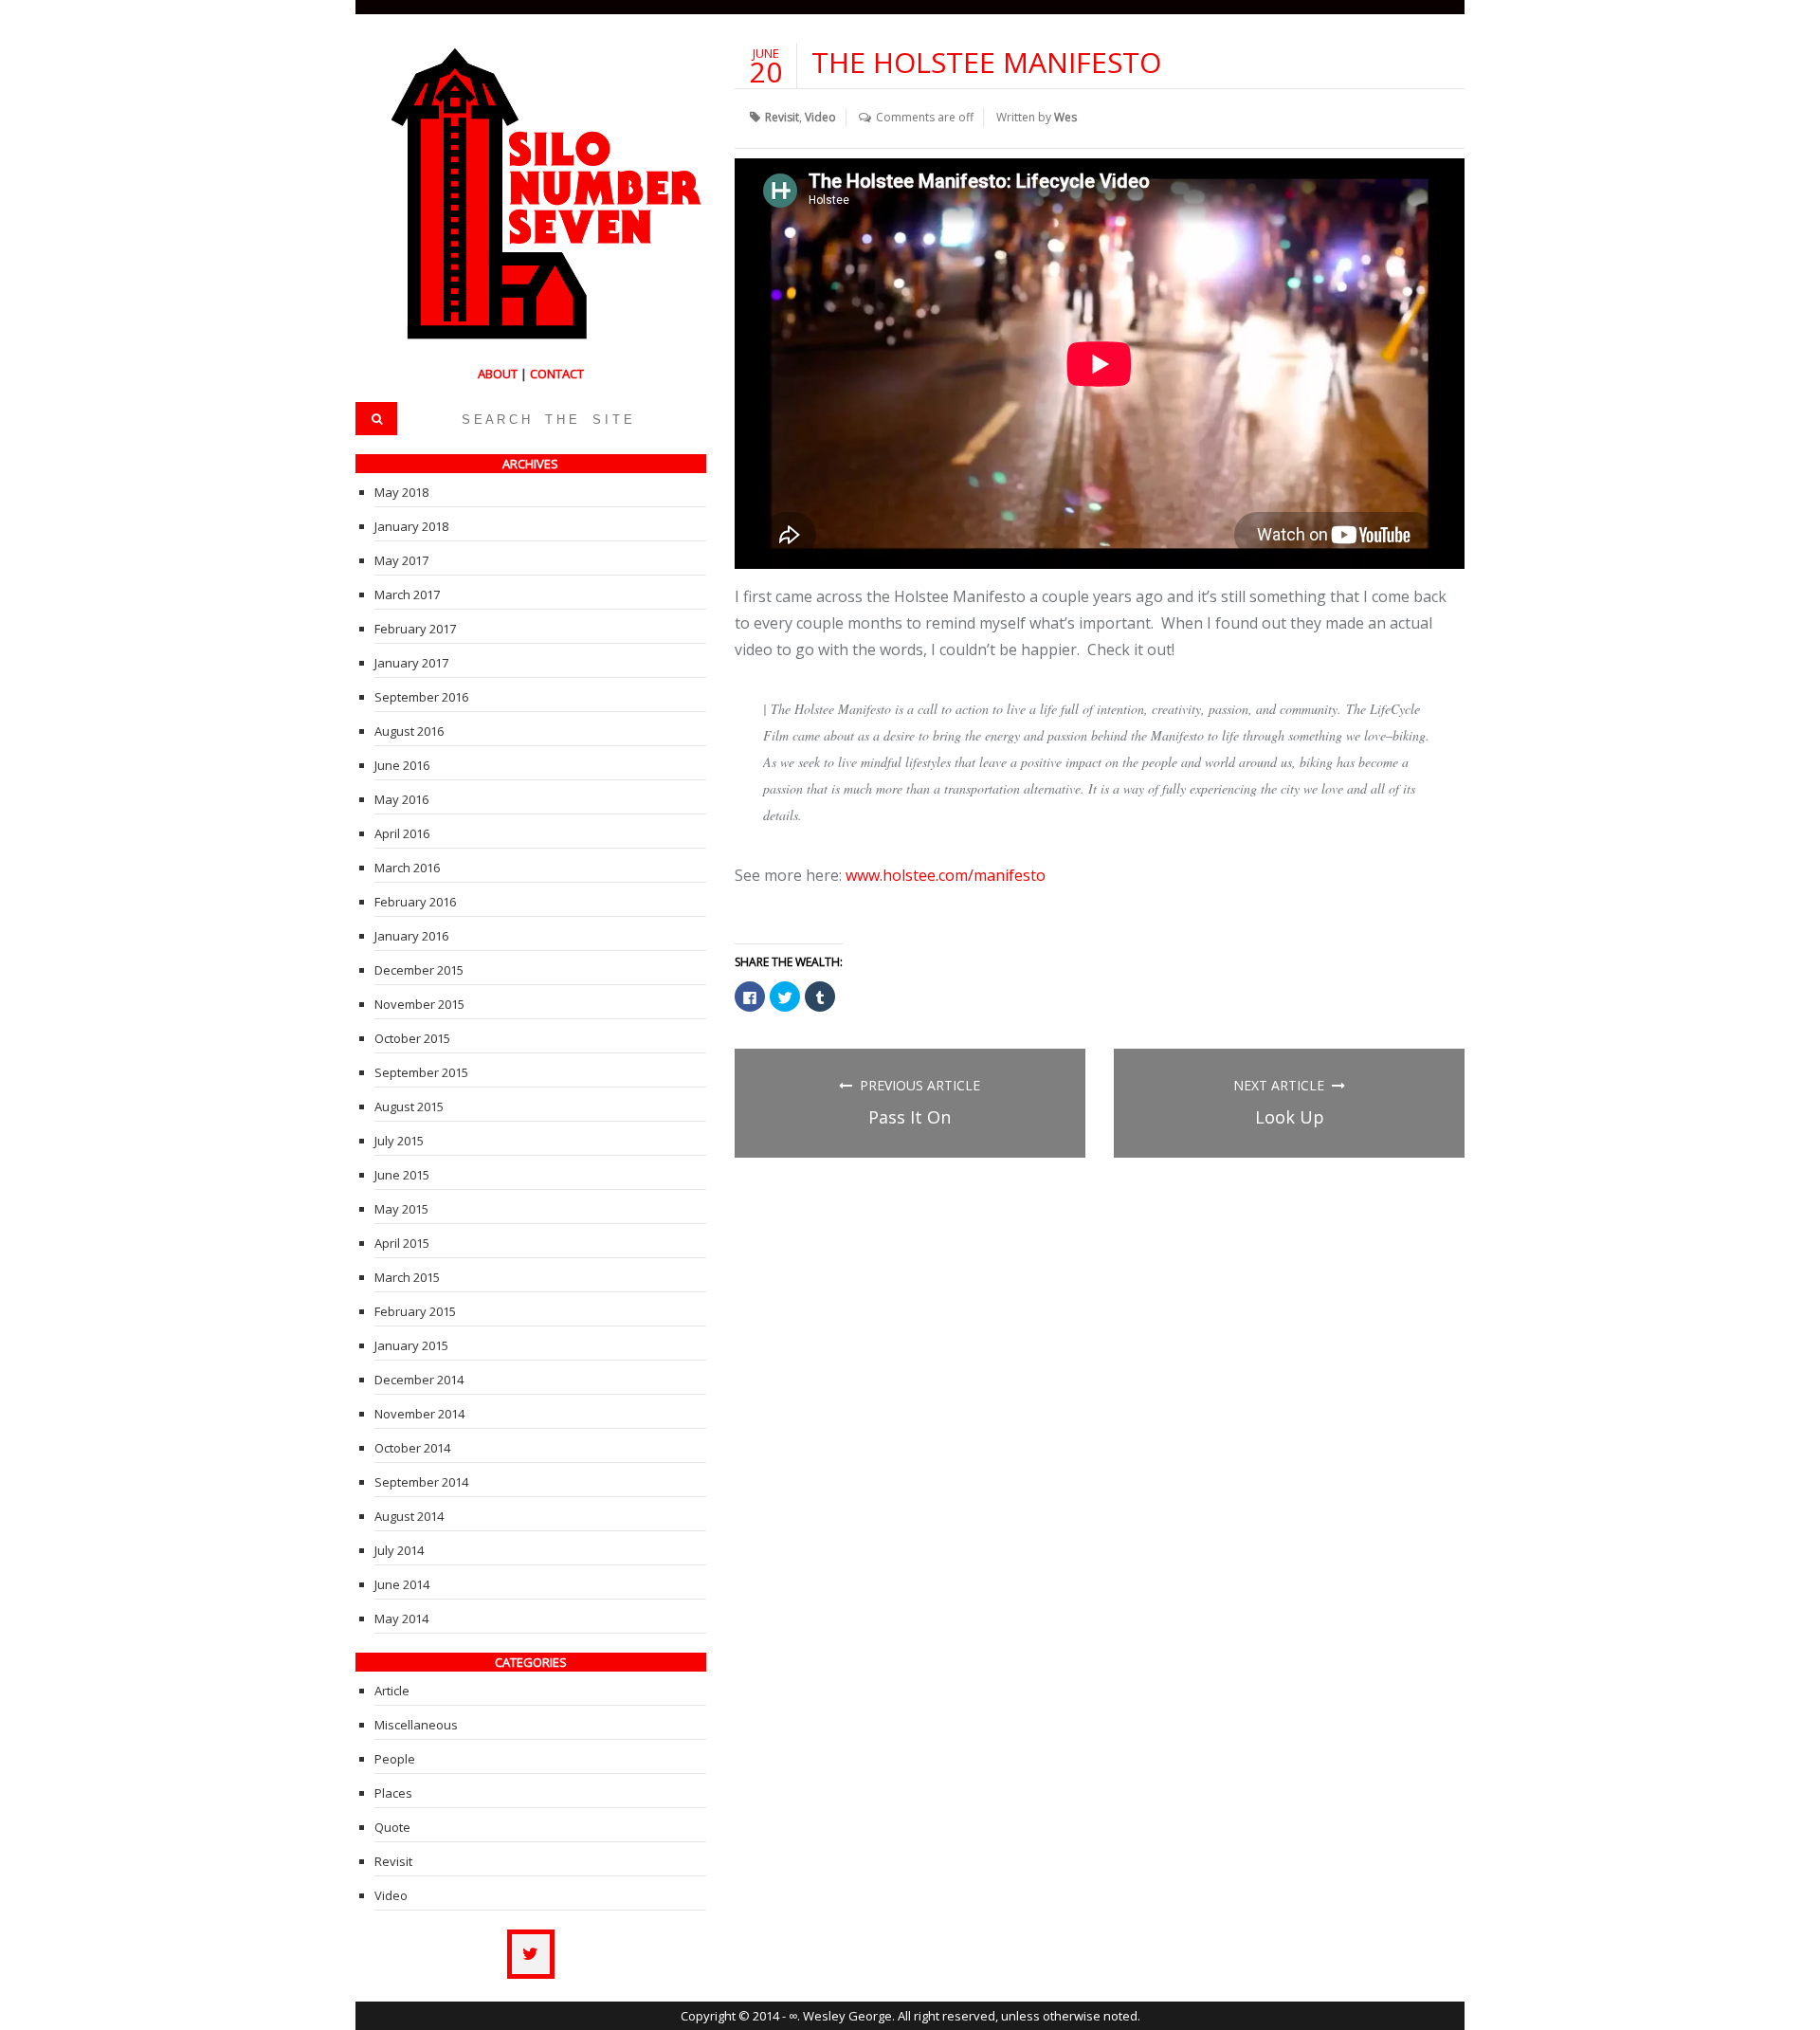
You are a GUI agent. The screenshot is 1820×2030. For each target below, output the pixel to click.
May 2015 (401, 1209)
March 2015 (407, 1277)
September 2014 (421, 1482)
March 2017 (407, 594)
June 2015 (402, 1175)
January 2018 (411, 526)
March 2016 (407, 868)
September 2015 (421, 1072)
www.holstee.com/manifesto (946, 875)
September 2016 (421, 697)
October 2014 (412, 1448)
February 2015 (415, 1311)
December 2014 (419, 1380)
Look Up (1290, 1117)
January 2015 (411, 1345)
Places (393, 1793)
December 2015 (419, 970)
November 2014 (419, 1414)
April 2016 (402, 833)
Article (392, 1691)
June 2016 (402, 765)
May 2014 (401, 1619)
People (395, 1759)
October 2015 (412, 1038)
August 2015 (409, 1106)
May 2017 (401, 560)
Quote (392, 1827)
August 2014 (409, 1516)
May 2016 (401, 799)
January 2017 (411, 663)
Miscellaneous (416, 1725)
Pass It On (910, 1117)
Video (820, 117)
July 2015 (399, 1141)
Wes (1065, 117)
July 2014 (399, 1550)
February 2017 (415, 629)
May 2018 (401, 492)
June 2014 (402, 1584)
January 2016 (411, 936)
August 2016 (409, 731)
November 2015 (419, 1004)
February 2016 (415, 902)
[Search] (376, 419)
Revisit (782, 117)
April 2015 (402, 1243)
